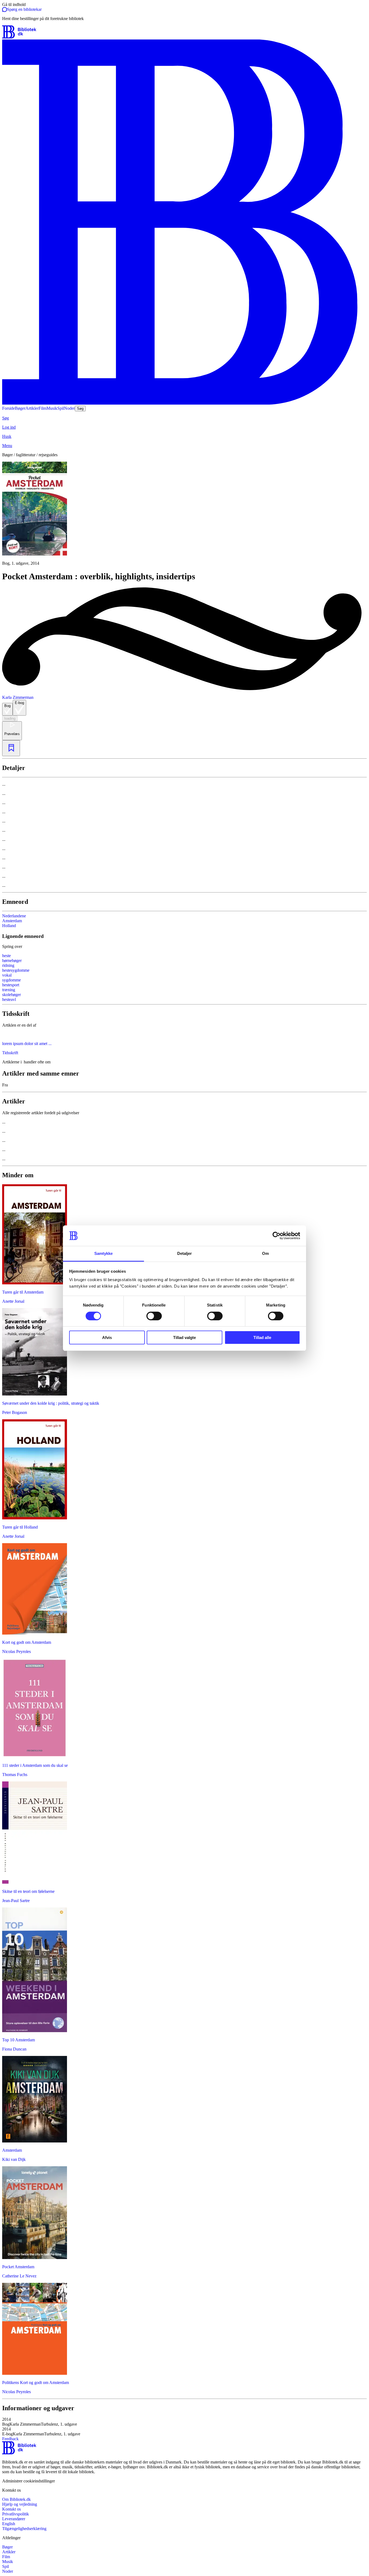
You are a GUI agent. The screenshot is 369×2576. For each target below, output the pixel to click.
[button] (185, 2422)
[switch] (154, 1316)
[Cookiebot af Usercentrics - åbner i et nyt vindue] (276, 1236)
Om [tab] (265, 1253)
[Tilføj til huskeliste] (11, 748)
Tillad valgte (185, 1337)
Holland (9, 926)
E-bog (19, 703)
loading (10, 718)
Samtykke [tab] (104, 1253)
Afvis (107, 1337)
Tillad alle (262, 1337)
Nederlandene (14, 916)
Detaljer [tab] (185, 1253)
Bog (7, 706)
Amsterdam (12, 921)
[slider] (185, 514)
